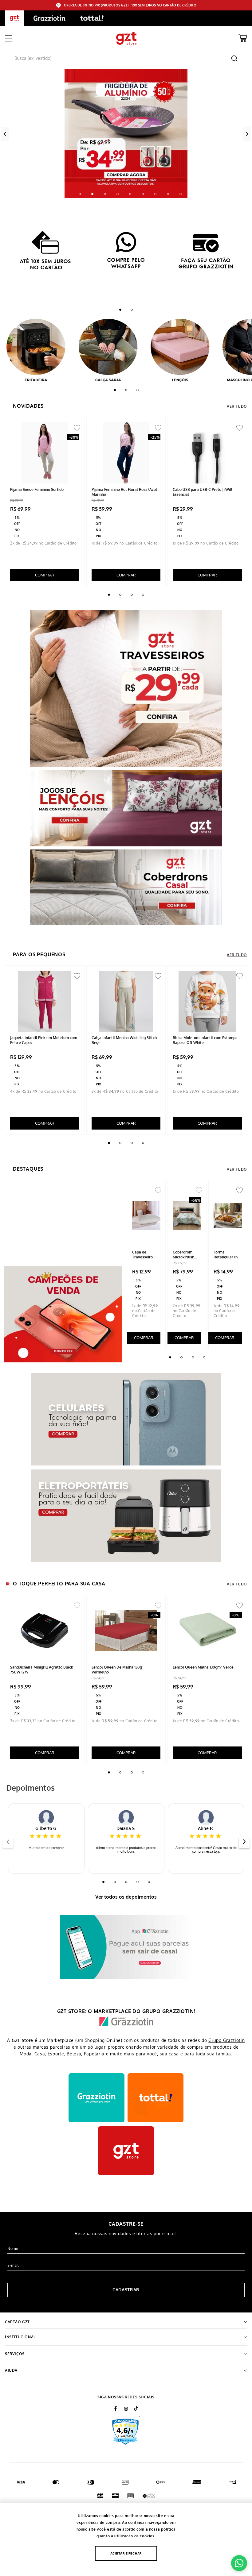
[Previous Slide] (5, 134)
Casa (40, 2054)
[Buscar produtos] (234, 58)
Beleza (74, 2054)
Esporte (56, 2054)
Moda (26, 2054)
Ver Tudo (237, 406)
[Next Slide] (247, 134)
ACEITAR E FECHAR (126, 2553)
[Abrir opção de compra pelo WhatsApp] (239, 2563)
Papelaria (94, 2054)
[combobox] (126, 58)
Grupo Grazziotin (226, 2040)
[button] (80, 194)
